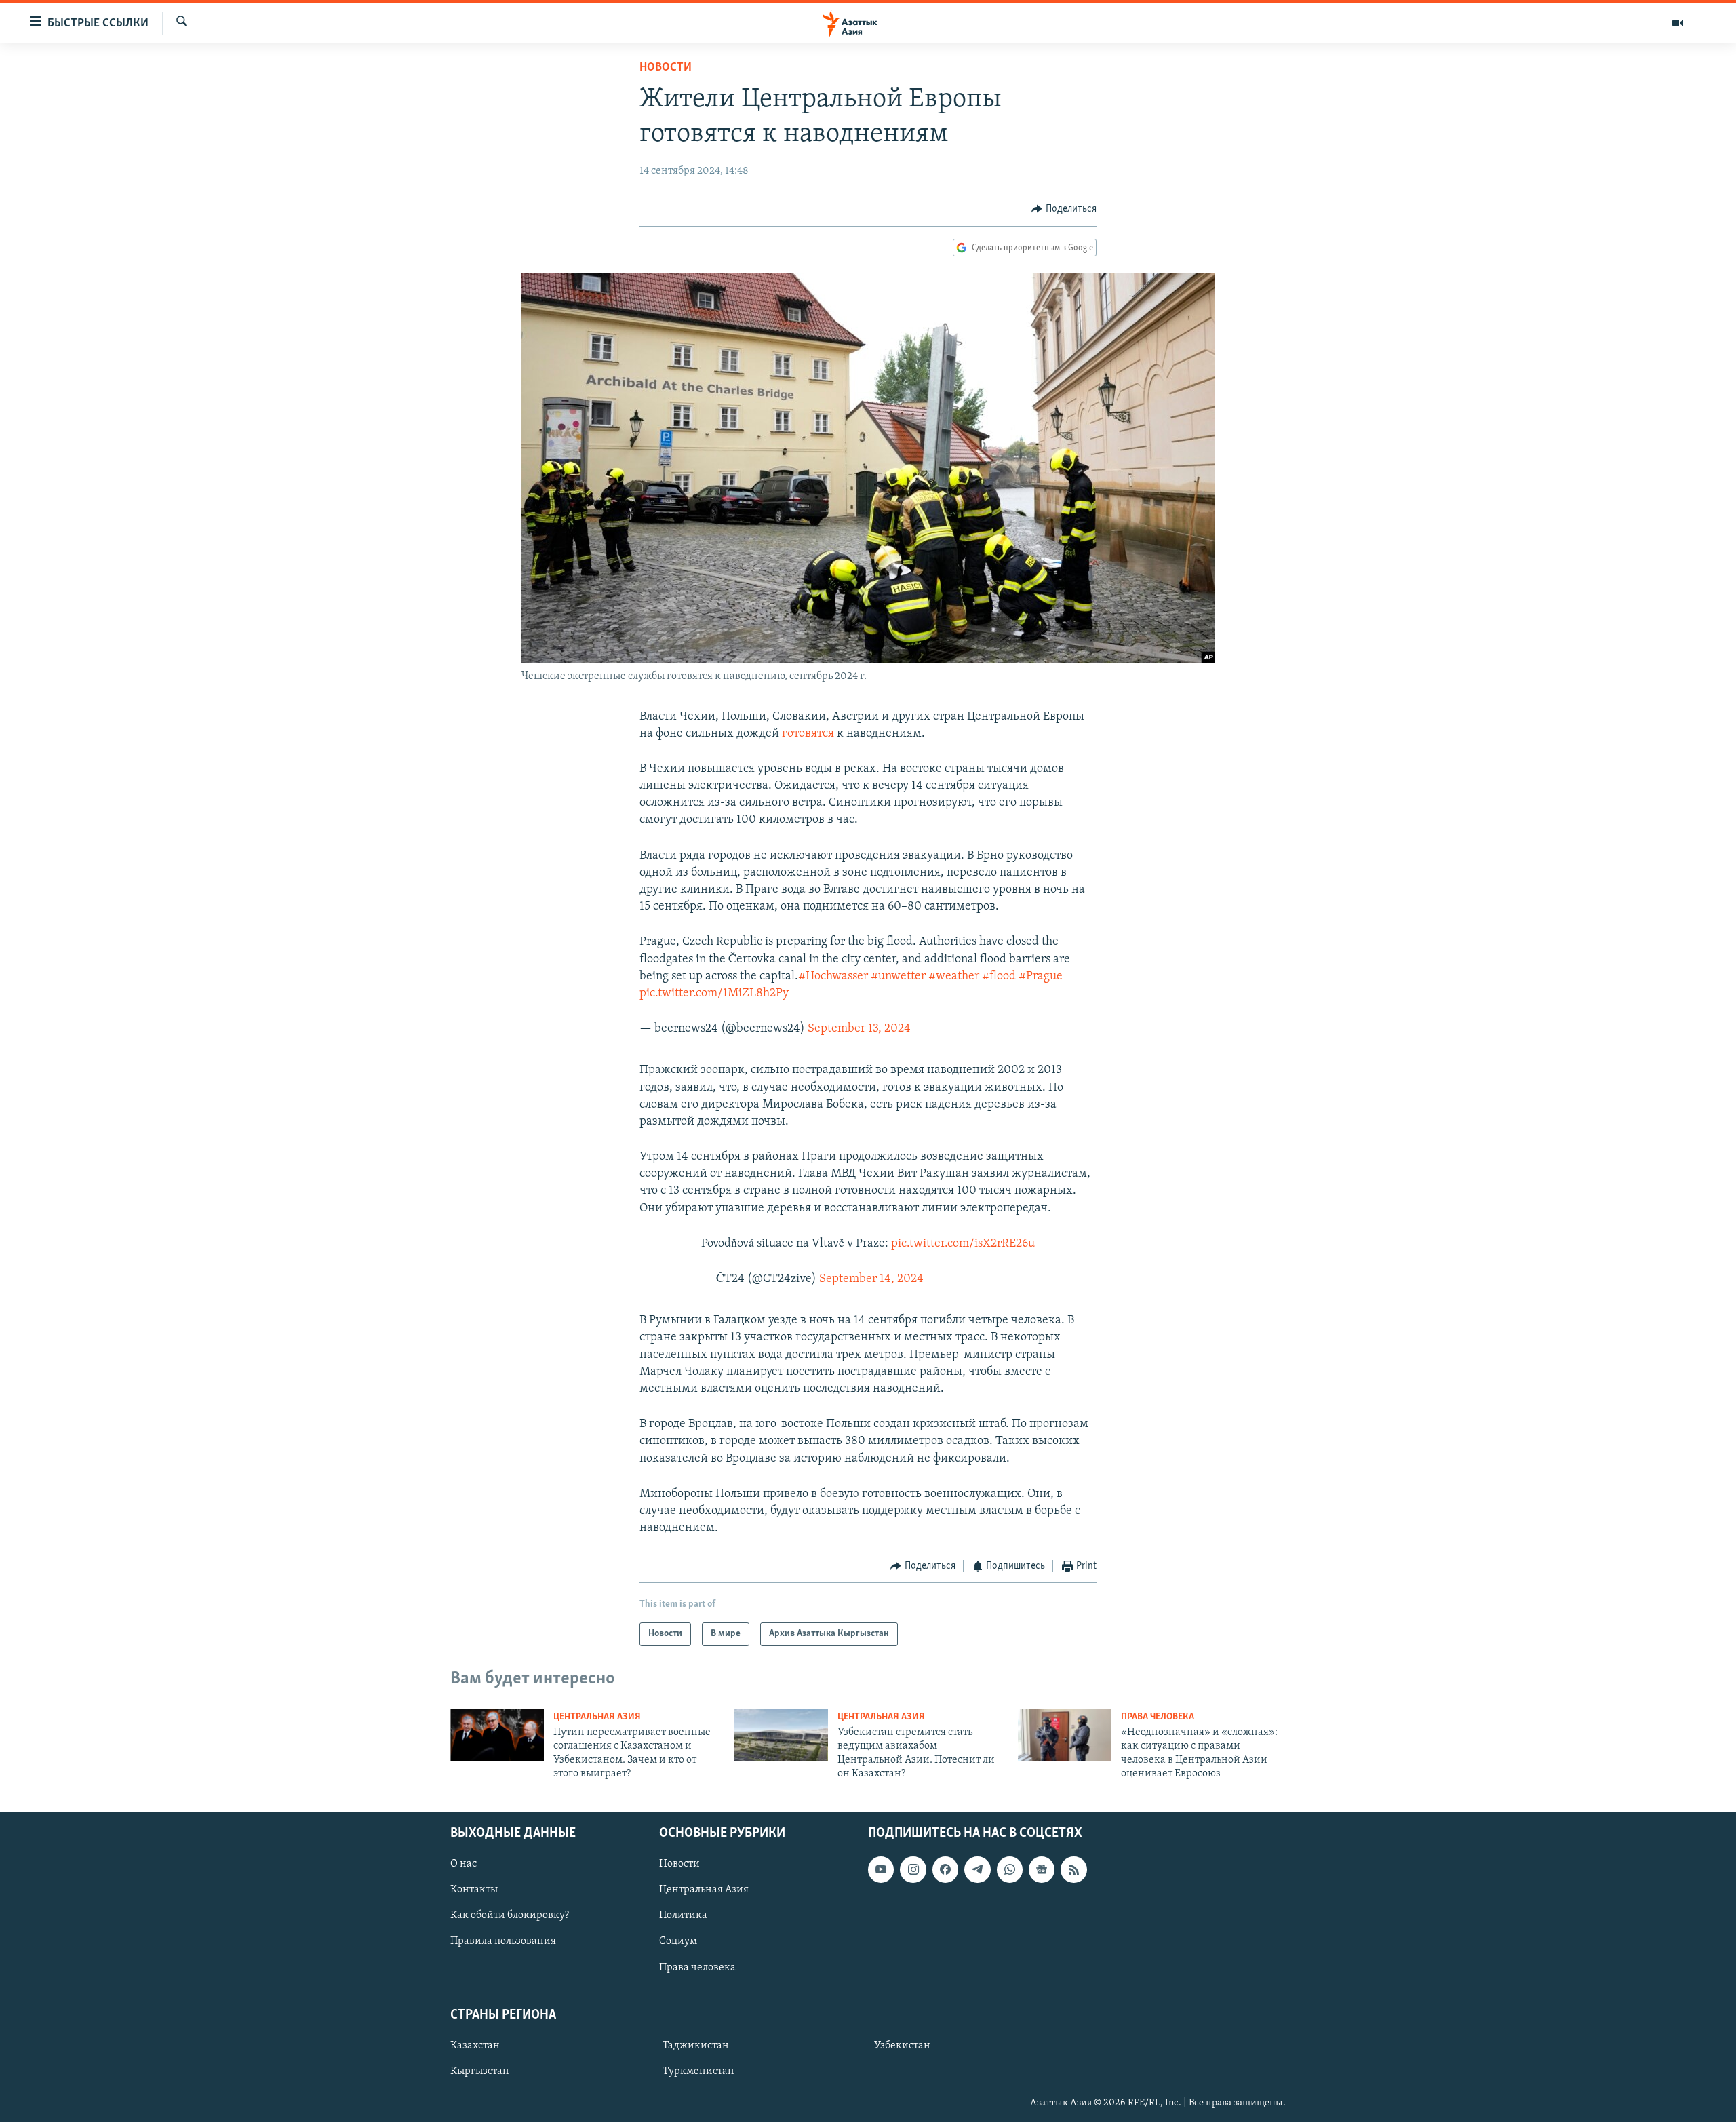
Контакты (474, 1890)
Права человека (1158, 1717)
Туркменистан (698, 2071)
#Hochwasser (833, 977)
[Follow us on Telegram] (977, 1870)
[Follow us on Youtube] (881, 1870)
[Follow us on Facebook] (945, 1870)
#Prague (1041, 977)
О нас (463, 1865)
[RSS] (1073, 1870)
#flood (999, 977)
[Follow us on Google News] (1042, 1870)
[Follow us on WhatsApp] (1010, 1870)
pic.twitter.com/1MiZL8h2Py (714, 994)
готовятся (809, 734)
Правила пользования (503, 1942)
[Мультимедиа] (1678, 23)
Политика (683, 1916)
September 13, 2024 (859, 1029)
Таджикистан (696, 2046)
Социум (678, 1942)
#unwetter (898, 977)
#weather (954, 977)
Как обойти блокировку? (510, 1916)
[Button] (1064, 209)
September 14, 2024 (871, 1279)
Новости (666, 68)
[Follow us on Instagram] (913, 1870)
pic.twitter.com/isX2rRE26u (963, 1244)
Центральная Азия (597, 1717)
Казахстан (475, 2046)
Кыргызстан (480, 2071)
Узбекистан (902, 2046)
